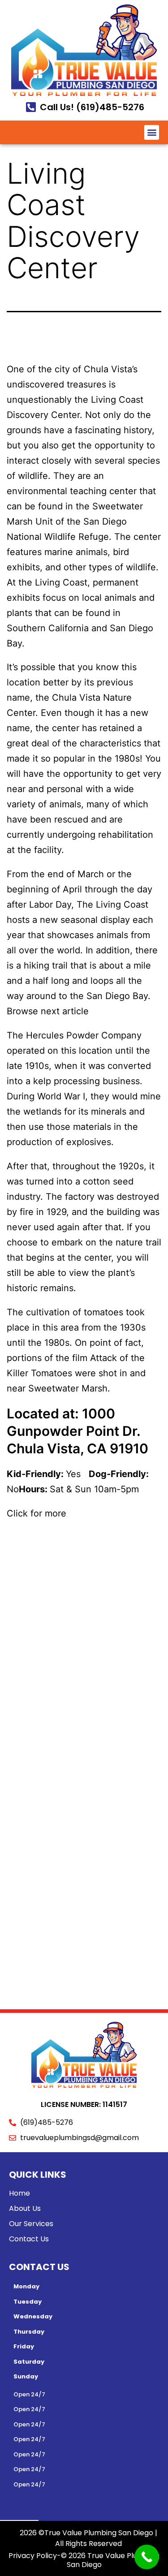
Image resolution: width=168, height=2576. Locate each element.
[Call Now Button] (147, 2557)
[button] (152, 132)
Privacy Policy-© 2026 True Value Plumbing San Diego (84, 2560)
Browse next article (49, 1011)
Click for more (37, 1513)
